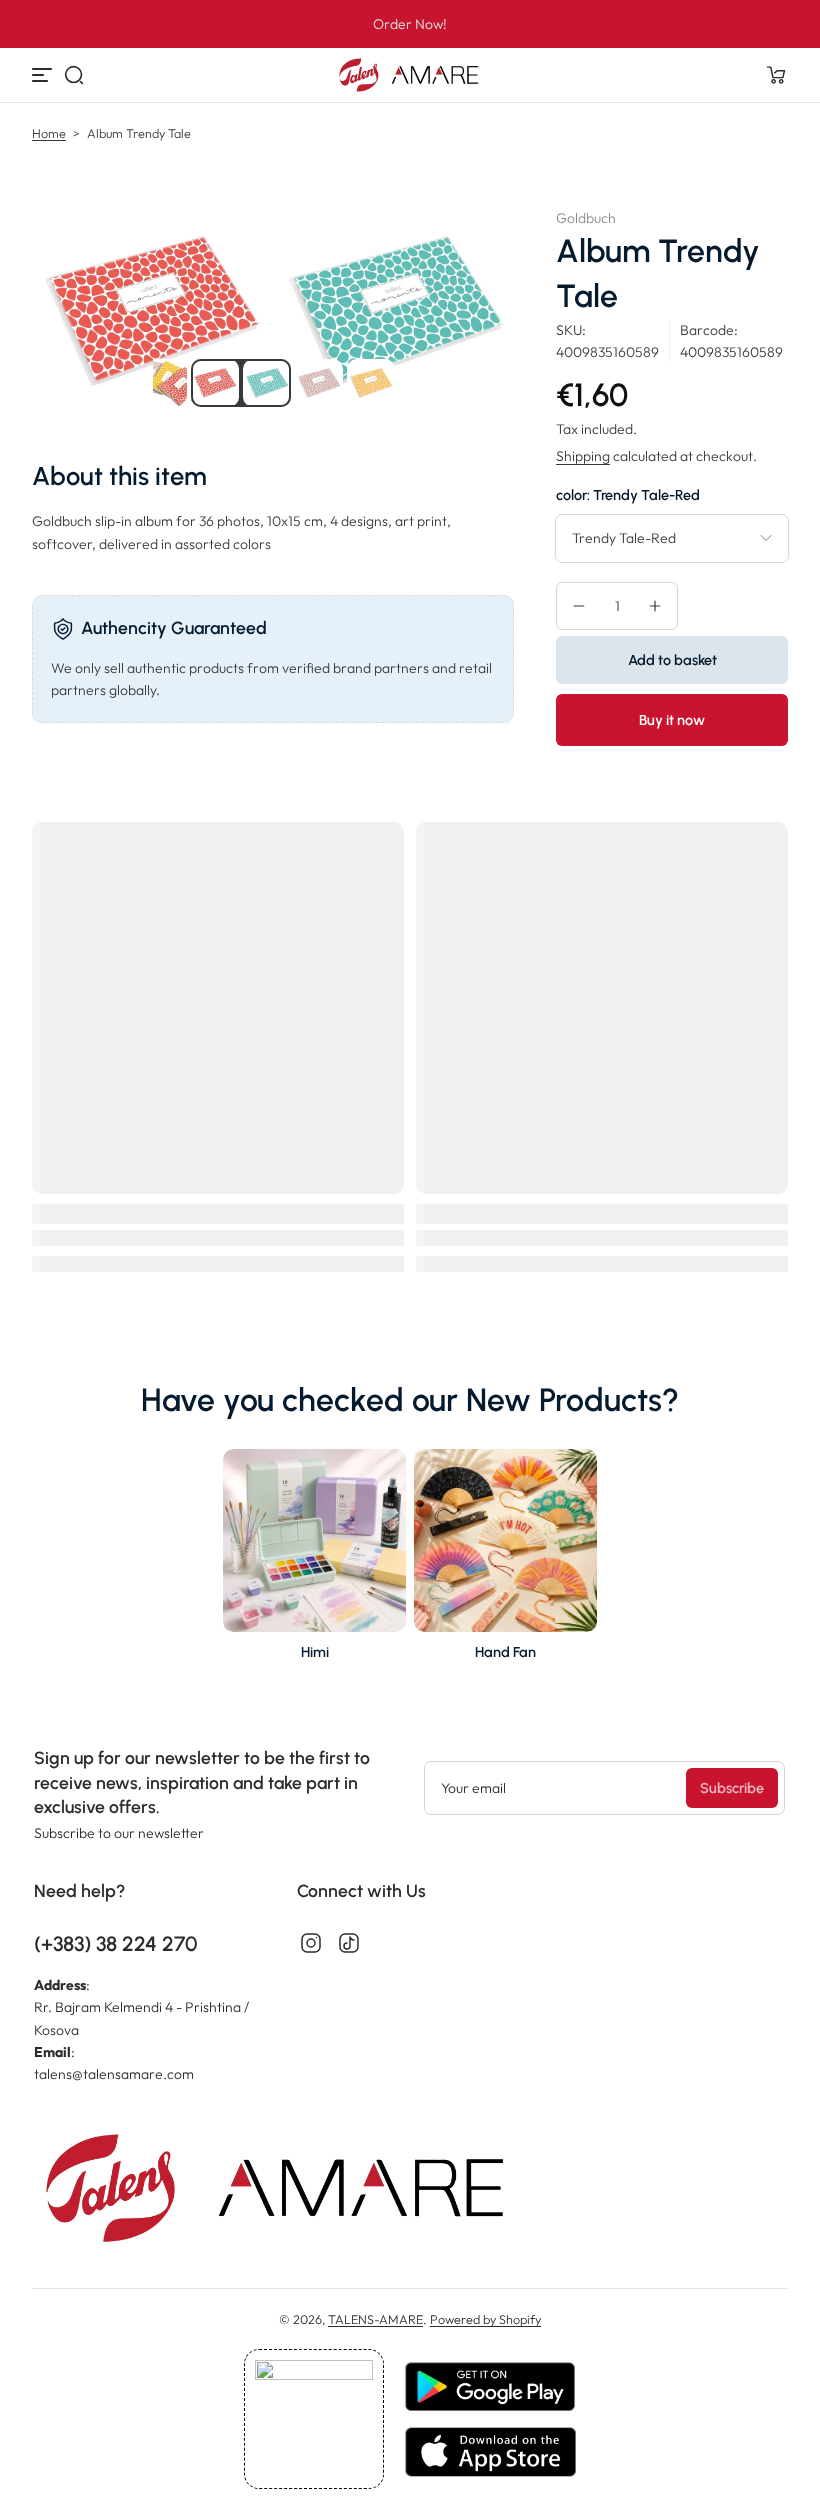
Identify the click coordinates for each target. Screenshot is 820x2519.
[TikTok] (349, 1943)
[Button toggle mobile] (44, 75)
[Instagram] (311, 1943)
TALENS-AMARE (375, 2319)
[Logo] (410, 75)
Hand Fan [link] (505, 1652)
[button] (74, 75)
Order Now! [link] (410, 24)
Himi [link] (315, 1652)
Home (49, 133)
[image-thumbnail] (163, 383)
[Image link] (314, 1560)
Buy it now (672, 720)
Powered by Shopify (485, 2319)
